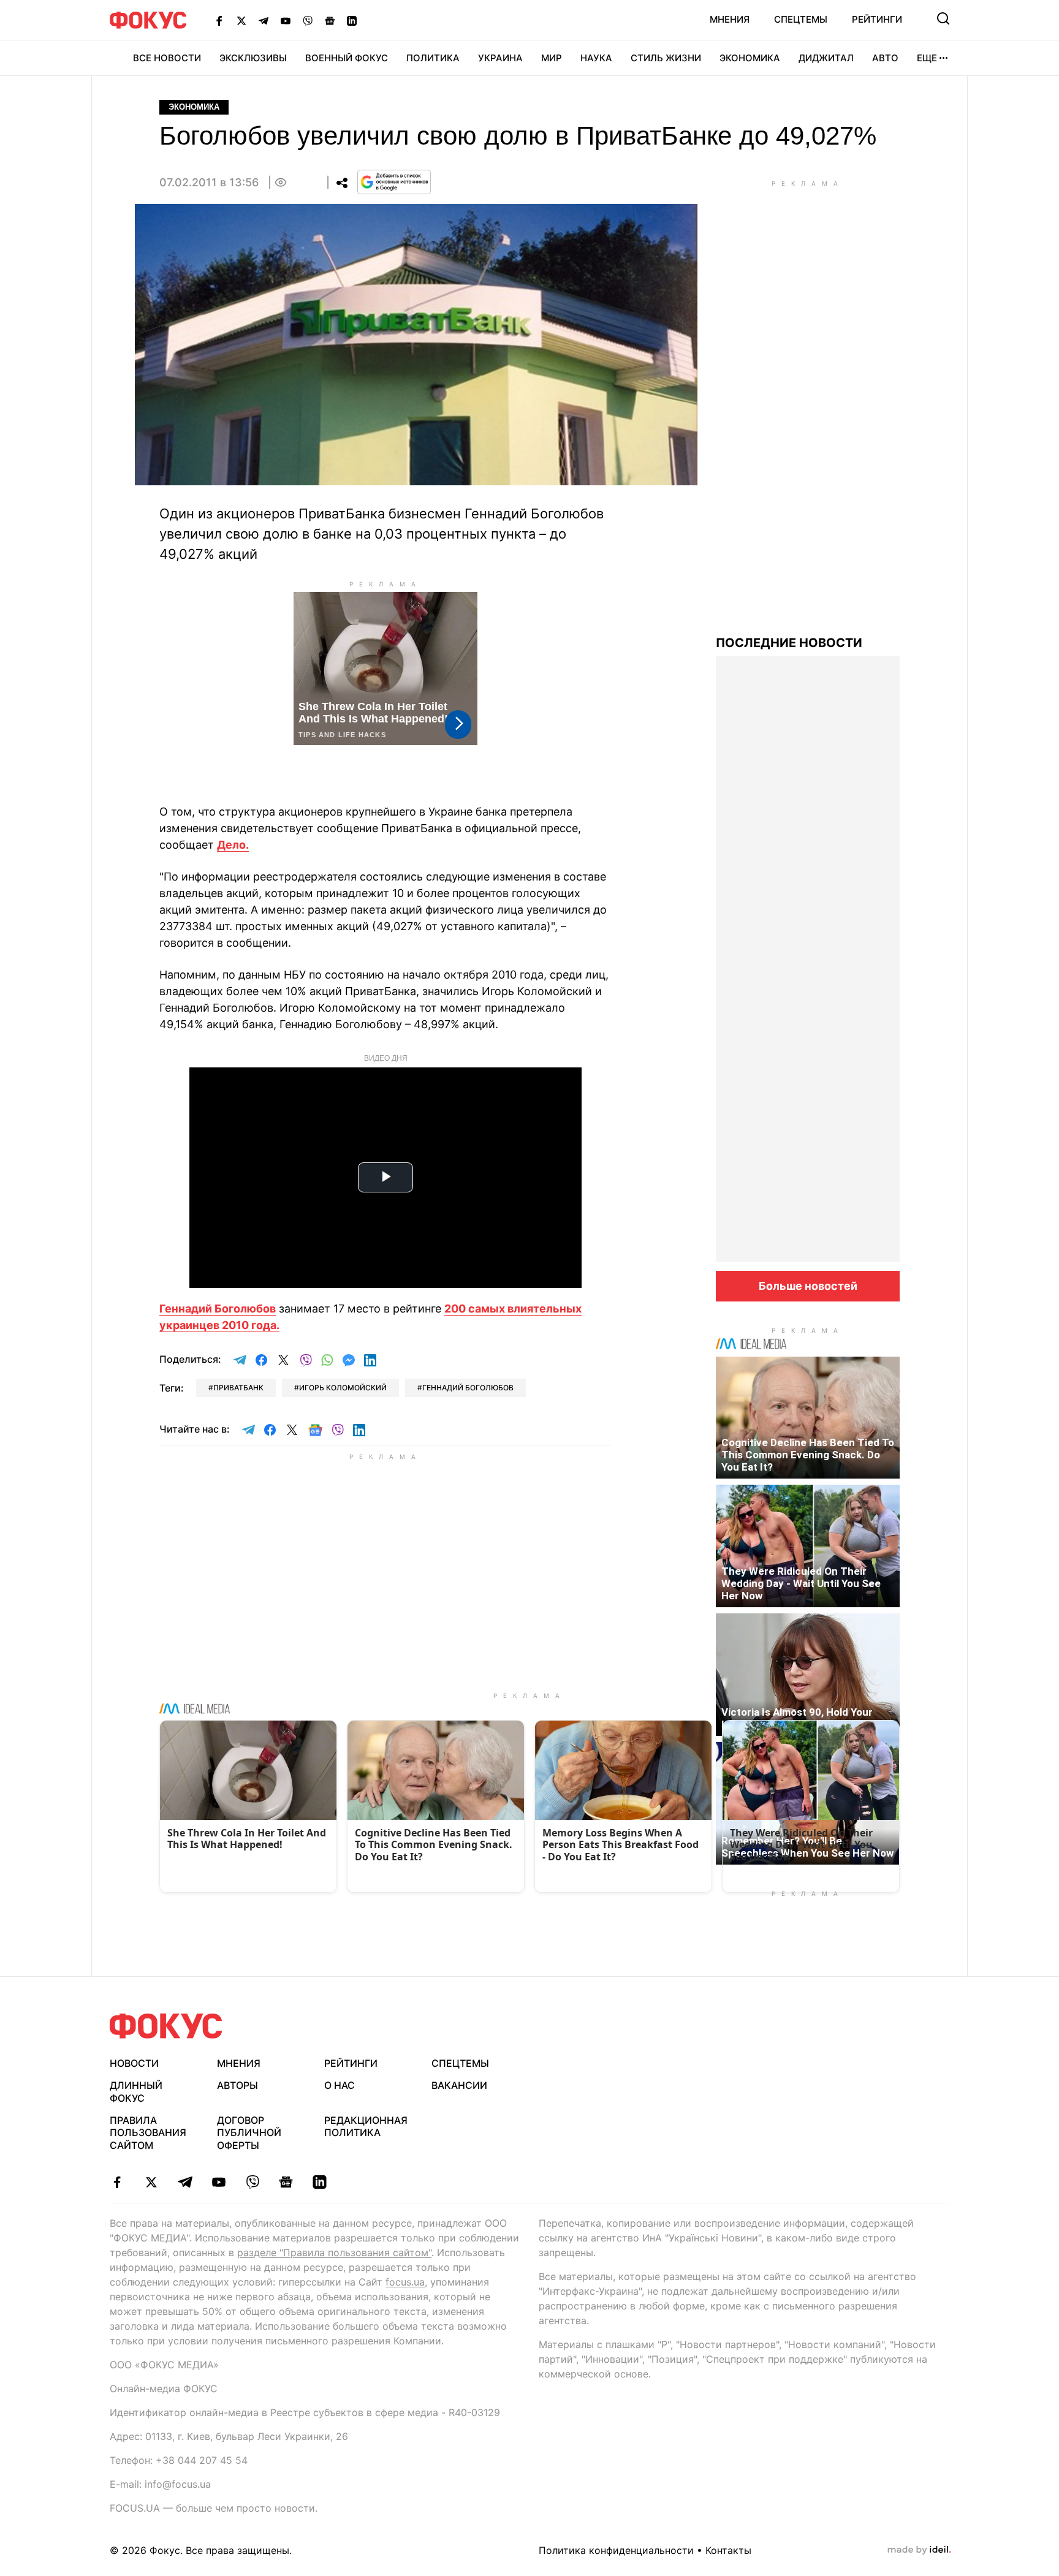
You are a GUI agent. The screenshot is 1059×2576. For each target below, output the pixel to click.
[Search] (943, 18)
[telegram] (185, 2182)
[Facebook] (219, 20)
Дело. (233, 845)
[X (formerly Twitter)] (241, 20)
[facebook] (117, 2182)
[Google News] (330, 20)
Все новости (167, 58)
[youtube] (218, 2182)
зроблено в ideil (919, 2550)
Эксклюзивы (253, 58)
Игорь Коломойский (343, 1388)
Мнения (730, 19)
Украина (500, 58)
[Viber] (308, 20)
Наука (596, 58)
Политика (433, 58)
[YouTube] (286, 20)
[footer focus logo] (166, 2026)
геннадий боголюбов (468, 1388)
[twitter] (151, 2182)
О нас (340, 2085)
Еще (927, 58)
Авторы (237, 2085)
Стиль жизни (666, 58)
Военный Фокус (347, 58)
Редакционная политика (366, 2127)
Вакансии (459, 2085)
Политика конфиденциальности (616, 2550)
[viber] (252, 2182)
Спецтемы (801, 19)
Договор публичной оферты (249, 2133)
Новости (134, 2063)
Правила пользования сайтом (148, 2133)
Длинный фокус (136, 2092)
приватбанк (238, 1388)
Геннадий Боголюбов (218, 1309)
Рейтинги (877, 19)
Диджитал (826, 58)
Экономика (750, 58)
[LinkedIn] (352, 20)
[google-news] (286, 2182)
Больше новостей (808, 1286)
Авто (885, 58)
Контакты (728, 2550)
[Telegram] (264, 20)
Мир (552, 58)
